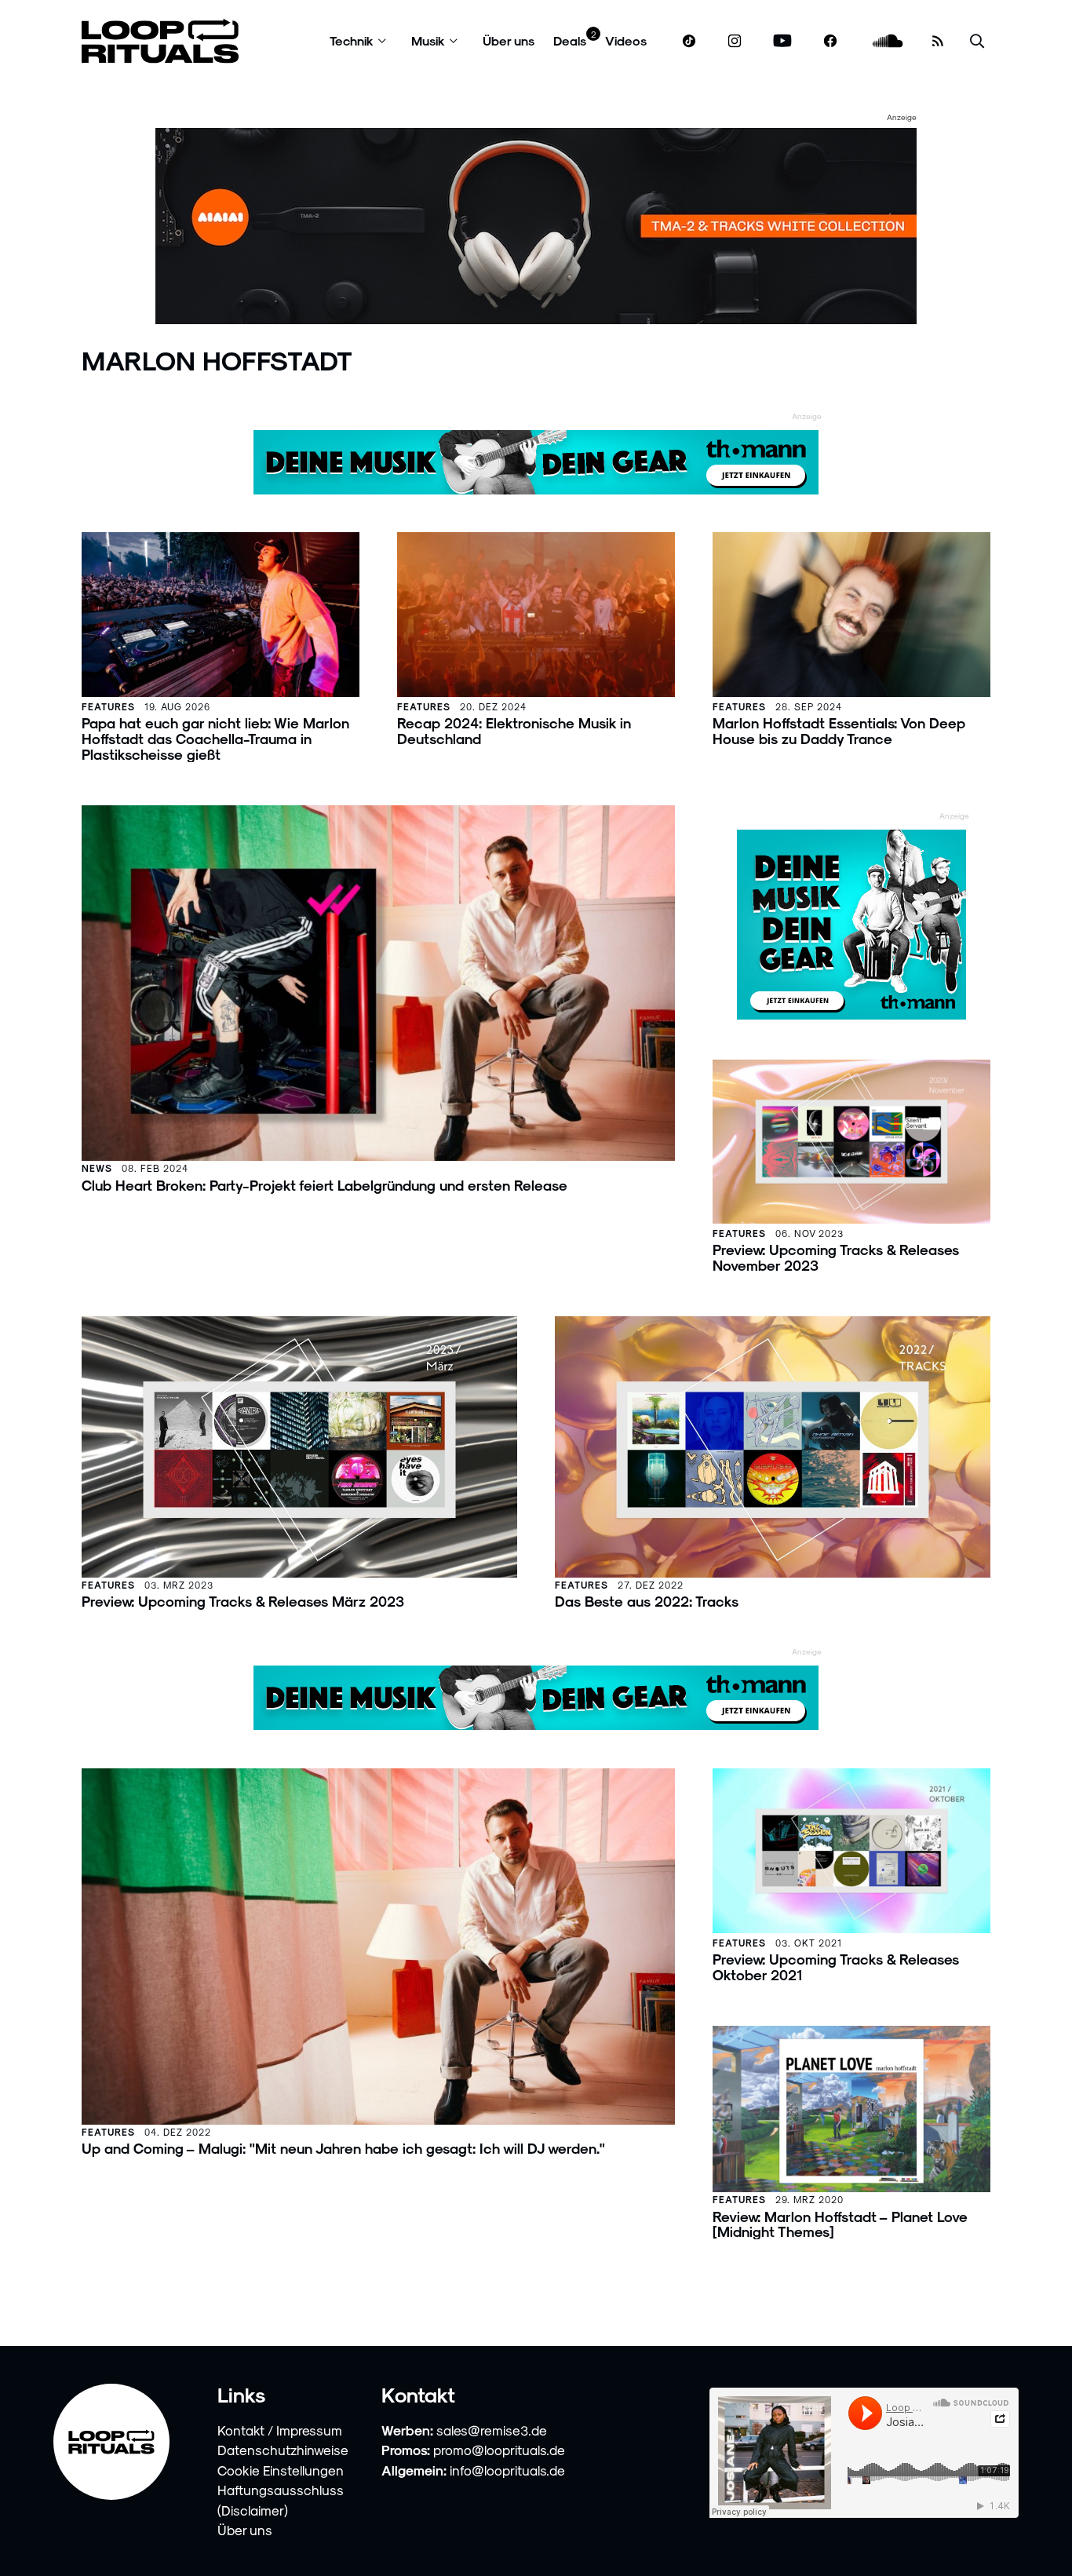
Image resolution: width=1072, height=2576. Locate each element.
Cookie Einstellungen (281, 2470)
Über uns (509, 40)
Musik (428, 40)
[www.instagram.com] (735, 41)
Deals (570, 40)
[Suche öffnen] (977, 41)
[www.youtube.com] (783, 41)
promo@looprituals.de (499, 2450)
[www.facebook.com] (830, 41)
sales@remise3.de (492, 2430)
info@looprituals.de (507, 2470)
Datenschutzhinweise (283, 2450)
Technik (352, 40)
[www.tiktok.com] (689, 41)
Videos (626, 40)
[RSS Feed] (938, 41)
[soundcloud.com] (888, 41)
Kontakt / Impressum (280, 2430)
